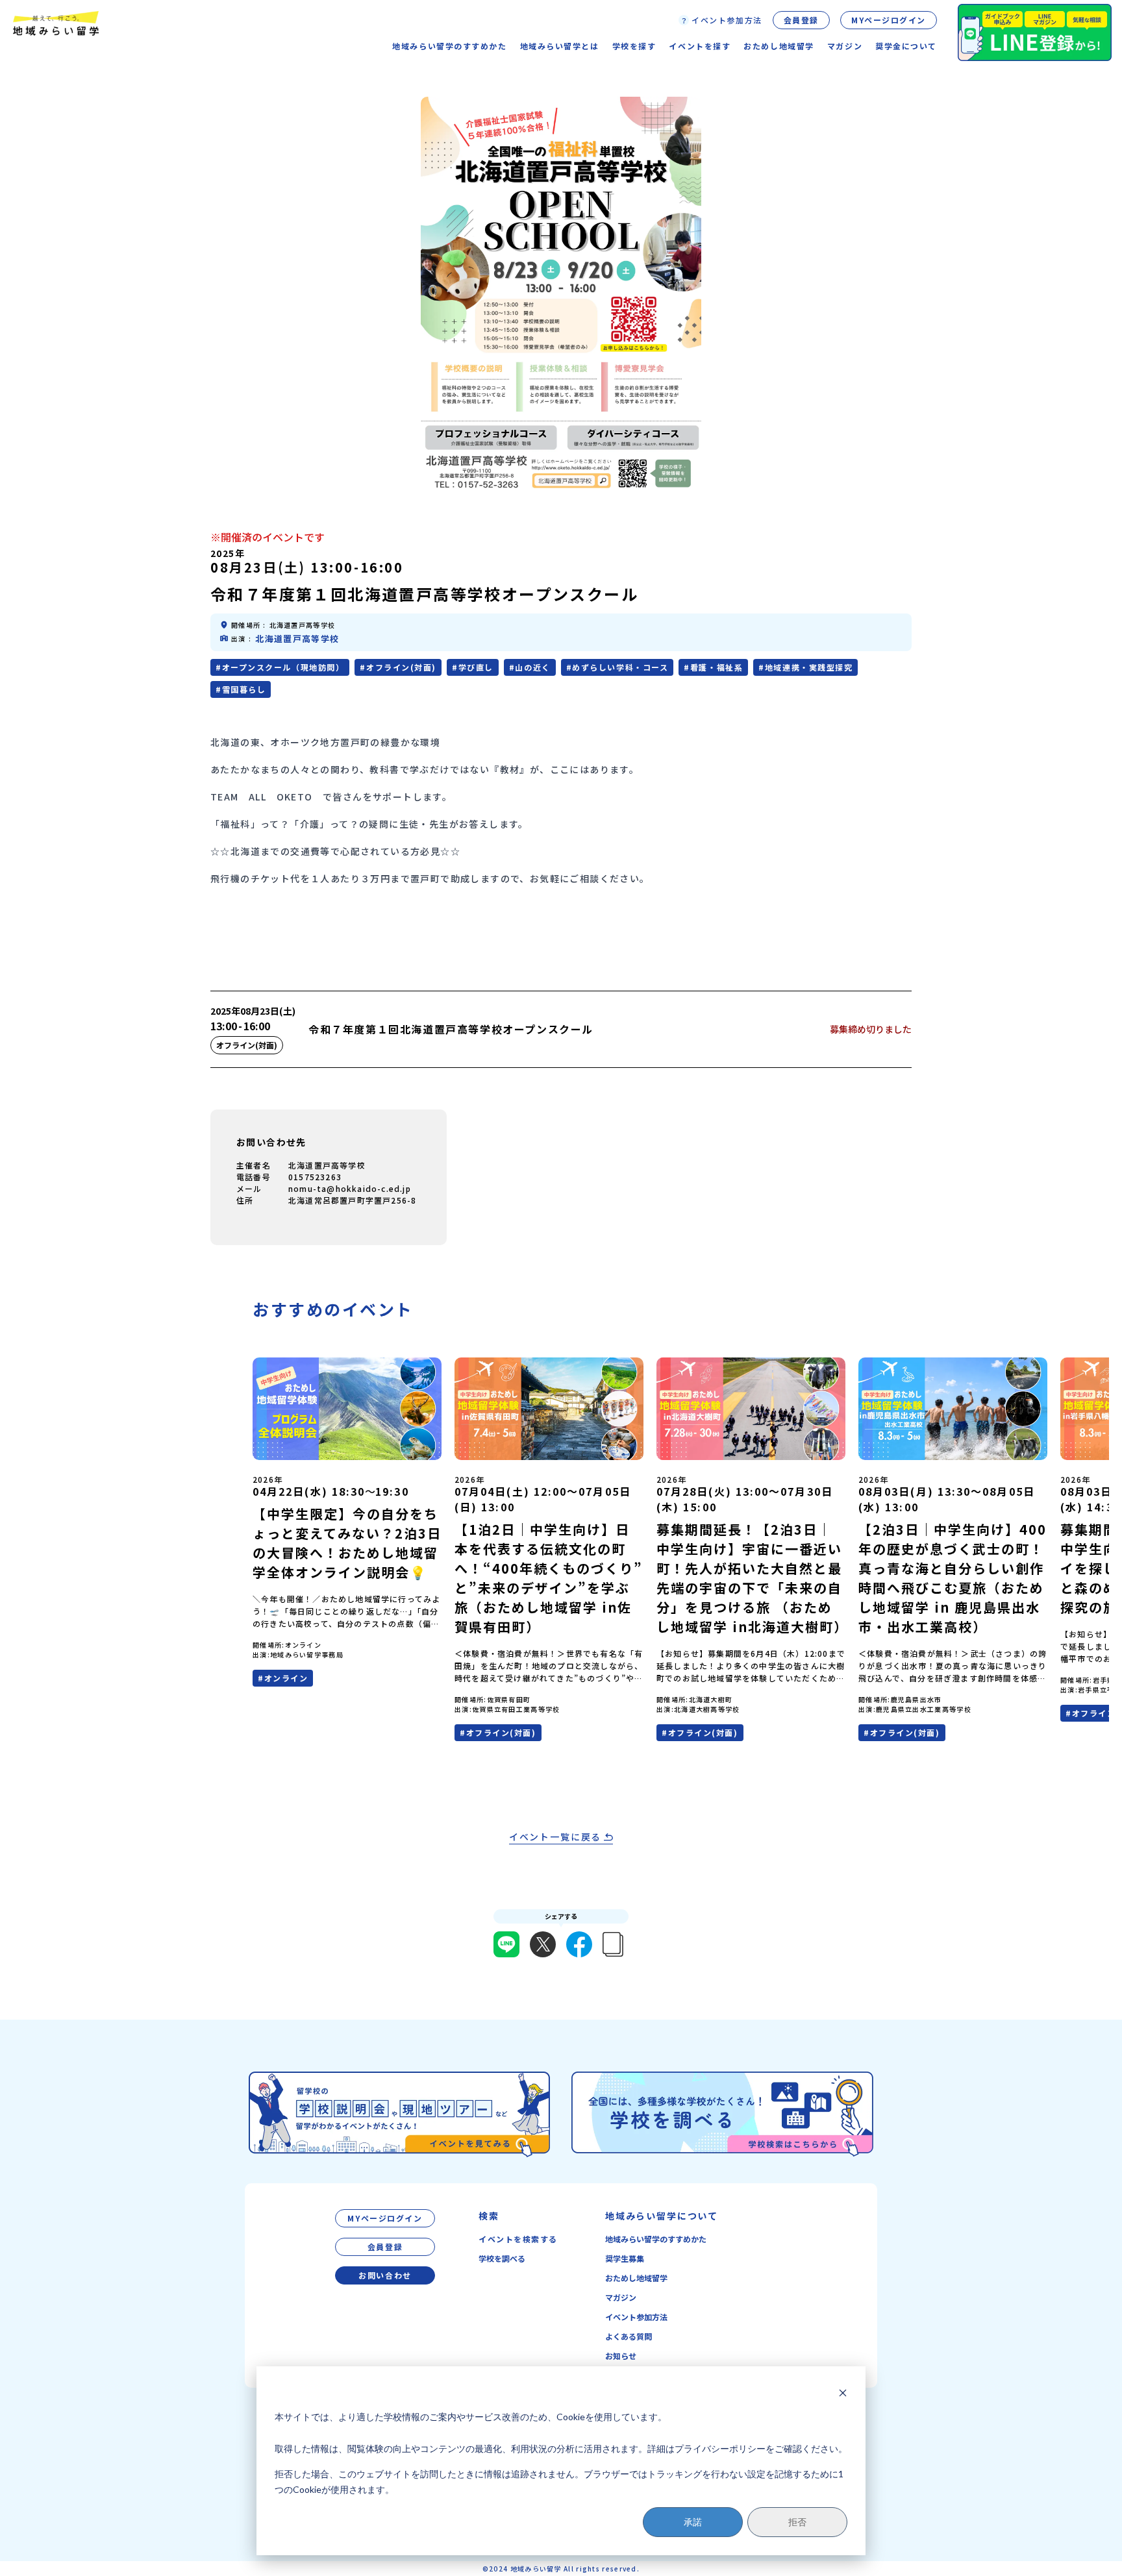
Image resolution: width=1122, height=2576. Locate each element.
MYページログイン (889, 20)
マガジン (845, 46)
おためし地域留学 (636, 2278)
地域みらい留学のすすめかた (656, 2239)
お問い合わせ (385, 2275)
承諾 (693, 2522)
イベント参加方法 (636, 2317)
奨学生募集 (625, 2258)
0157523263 (315, 1177)
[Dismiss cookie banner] (843, 2393)
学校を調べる (502, 2258)
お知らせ (621, 2356)
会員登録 (801, 20)
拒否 (797, 2522)
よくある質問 (629, 2336)
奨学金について (906, 46)
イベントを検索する (518, 2239)
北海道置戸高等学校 (297, 638)
